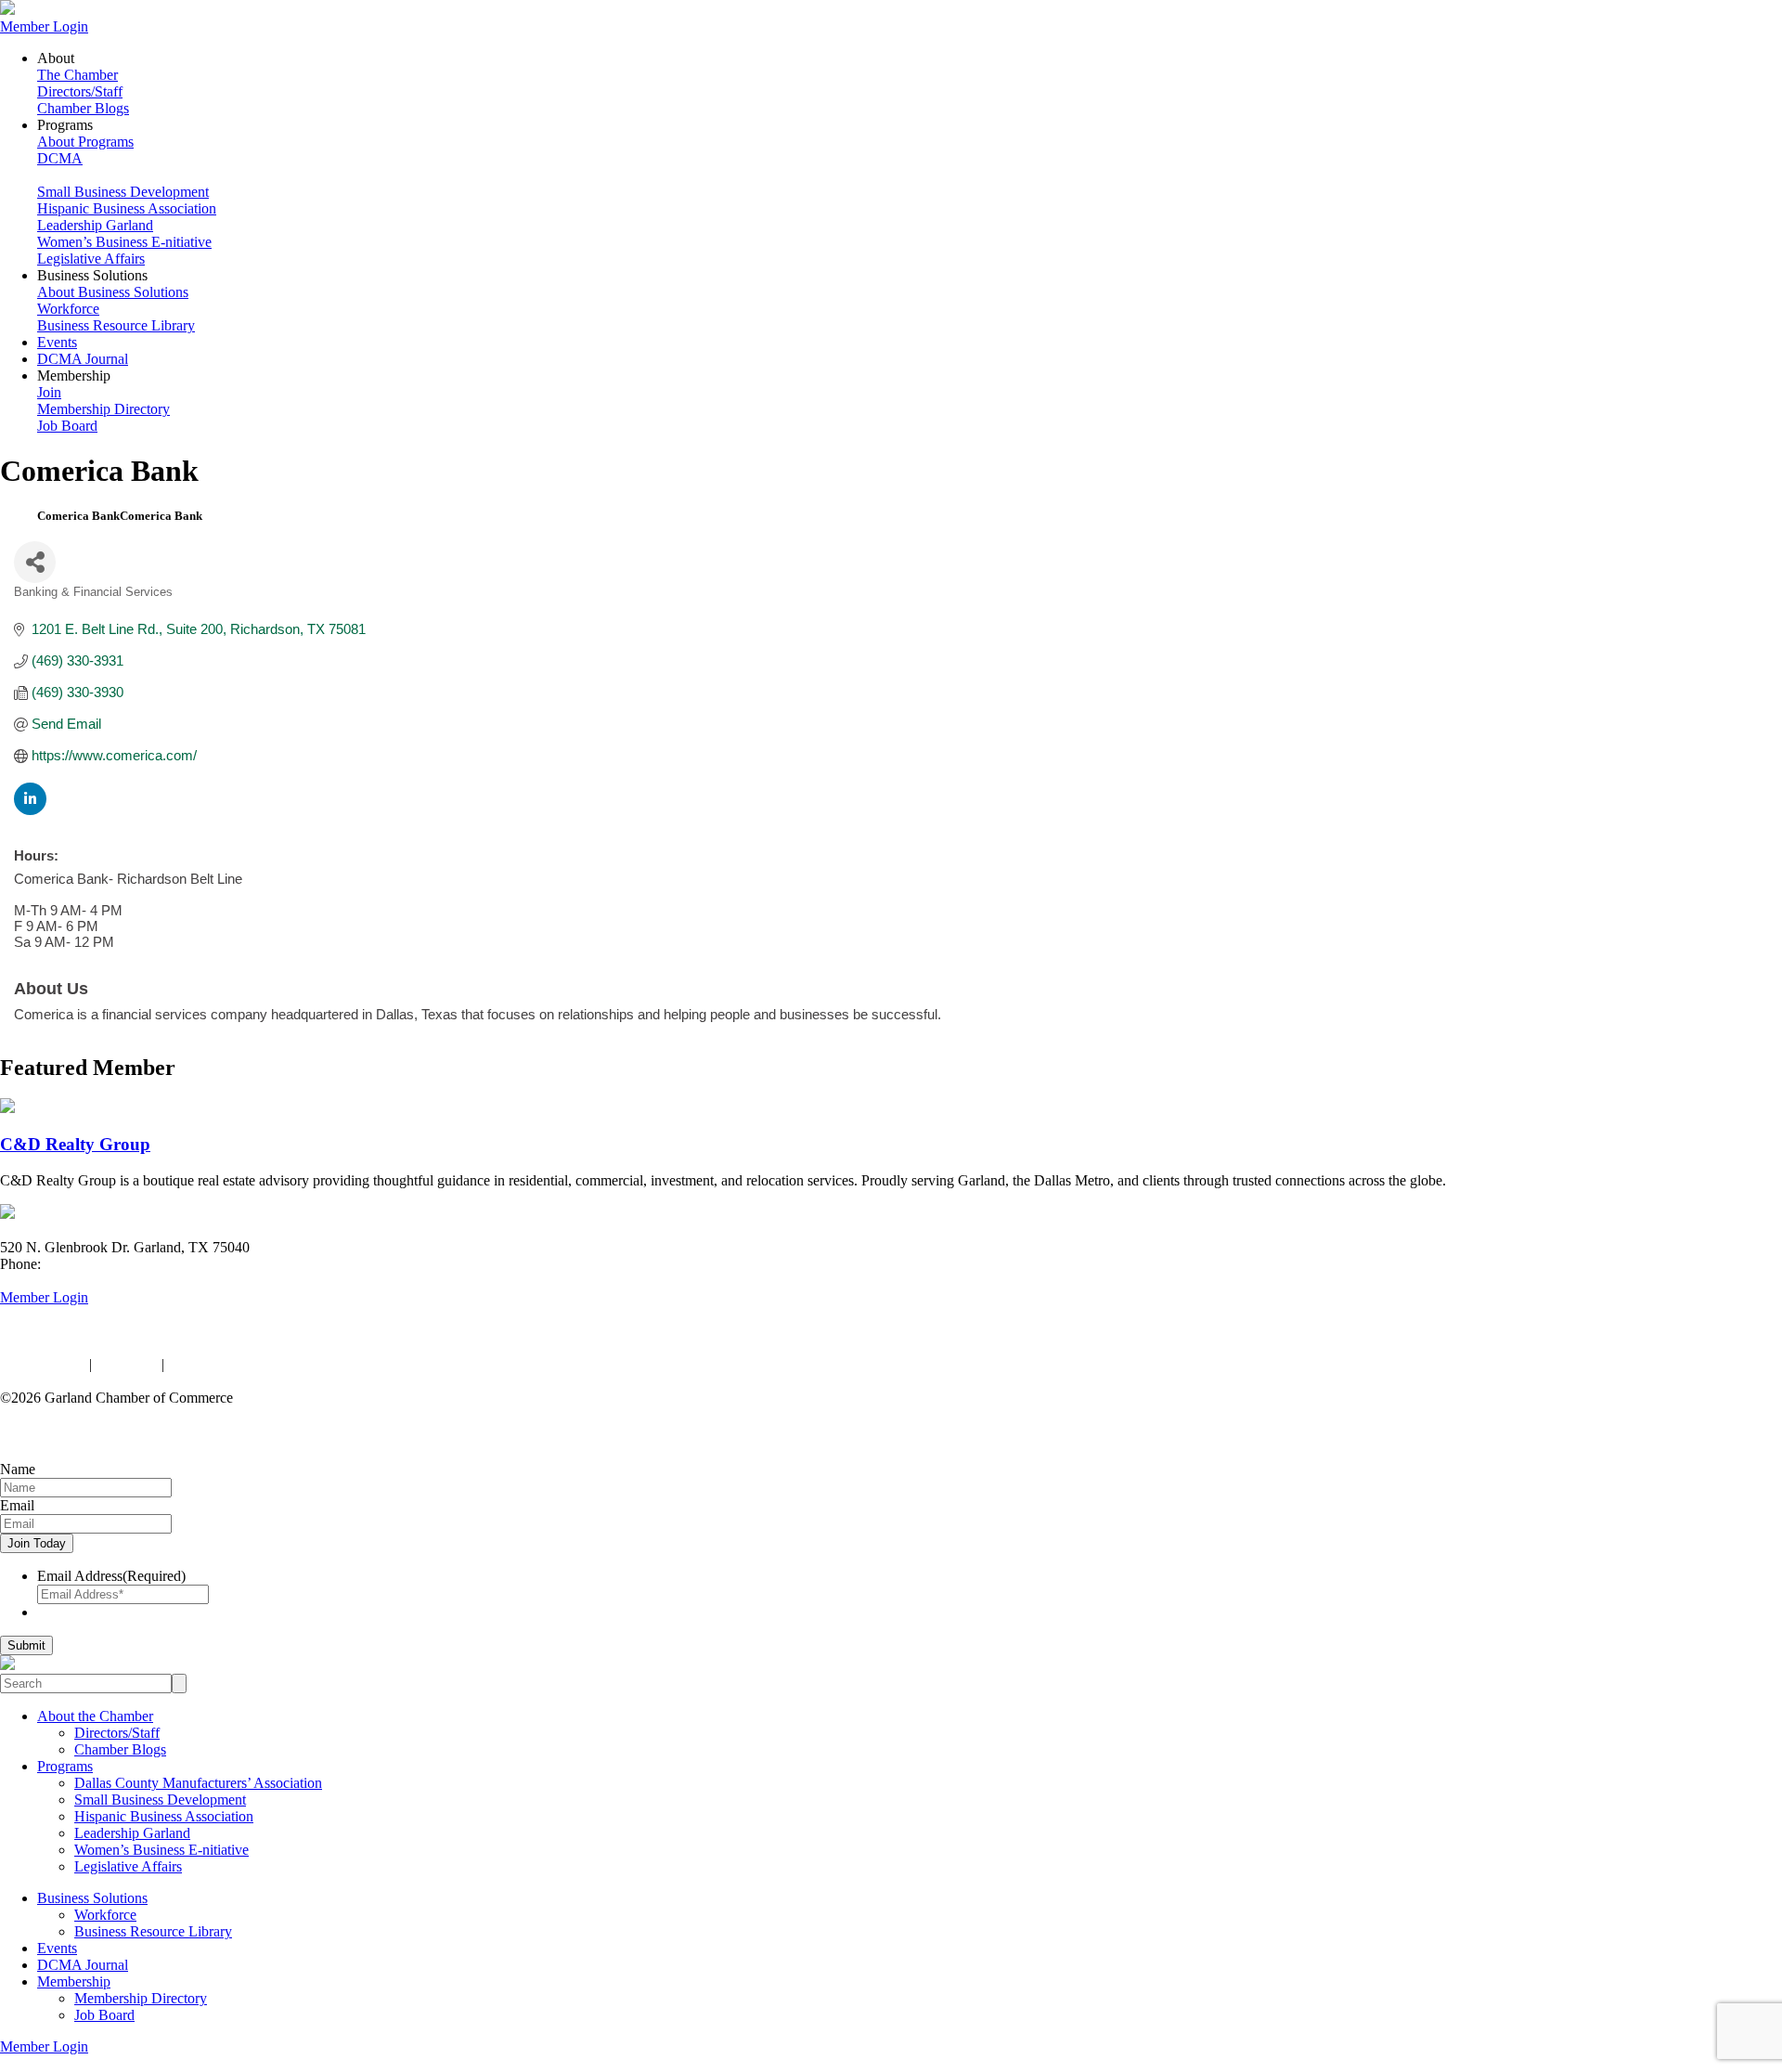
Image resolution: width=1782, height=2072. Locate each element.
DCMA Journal (83, 359)
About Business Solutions (113, 292)
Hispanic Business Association (127, 208)
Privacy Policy (43, 1364)
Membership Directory (103, 409)
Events (57, 342)
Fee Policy (127, 1364)
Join (49, 392)
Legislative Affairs (91, 259)
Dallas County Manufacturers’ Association (198, 1783)
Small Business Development (123, 192)
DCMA (60, 158)
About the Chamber (95, 1716)
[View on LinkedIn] (30, 810)
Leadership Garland (95, 225)
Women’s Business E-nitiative (124, 242)
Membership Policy (225, 1364)
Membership (74, 1981)
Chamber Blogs (83, 108)
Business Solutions (92, 1898)
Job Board (67, 426)
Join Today (37, 1543)
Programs (65, 1766)
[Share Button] (35, 562)
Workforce (68, 309)
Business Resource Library (116, 325)
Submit (26, 1645)
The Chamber (77, 75)
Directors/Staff (80, 91)
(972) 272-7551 (90, 1264)
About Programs (85, 142)
